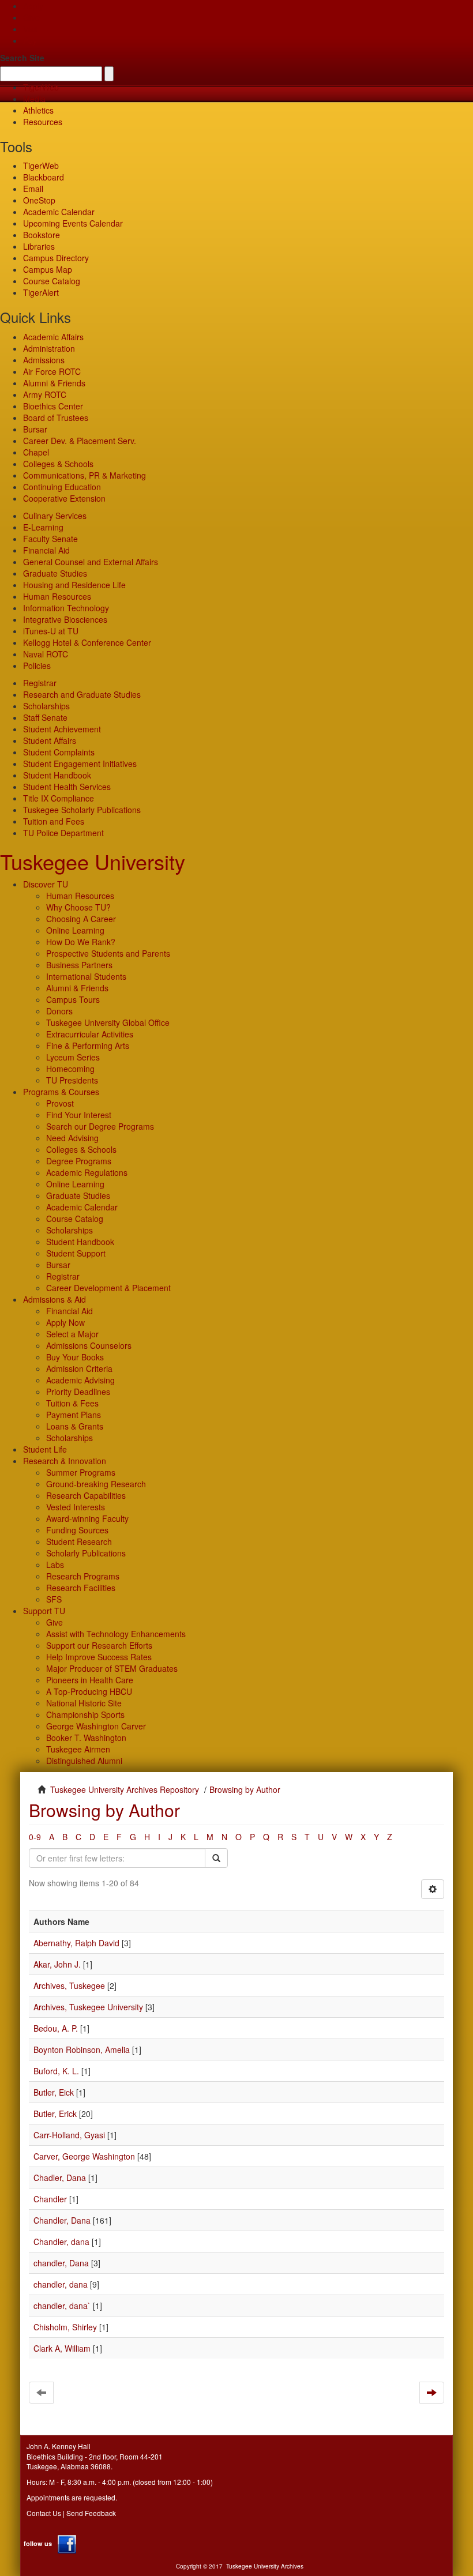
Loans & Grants (75, 1426)
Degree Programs (79, 1161)
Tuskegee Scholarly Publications (82, 810)
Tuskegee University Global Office (108, 1022)
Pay (30, 40)
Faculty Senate (50, 539)
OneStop (39, 200)
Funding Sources (77, 1530)
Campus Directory (56, 258)
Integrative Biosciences (65, 619)
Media (34, 99)
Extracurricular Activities (90, 1034)
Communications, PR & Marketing (85, 475)
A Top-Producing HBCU (89, 1691)
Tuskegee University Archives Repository (125, 1789)
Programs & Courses (61, 1092)
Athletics (38, 110)
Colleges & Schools (58, 464)
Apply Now (65, 1322)
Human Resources (57, 596)
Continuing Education (62, 487)
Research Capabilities (86, 1495)
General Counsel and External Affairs (91, 562)
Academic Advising (80, 1380)
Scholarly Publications (86, 1553)
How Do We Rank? (81, 942)
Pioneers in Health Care (90, 1680)
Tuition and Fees (54, 821)
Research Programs (83, 1576)
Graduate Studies (55, 573)
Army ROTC (45, 394)
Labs (55, 1565)
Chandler (50, 2199)
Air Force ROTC (52, 371)
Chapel (36, 452)
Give (31, 17)
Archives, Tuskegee (69, 1985)
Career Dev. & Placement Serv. (80, 441)
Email (33, 189)
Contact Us (44, 2513)
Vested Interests (76, 1507)
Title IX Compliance (59, 798)
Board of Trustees (56, 418)
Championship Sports (85, 1714)
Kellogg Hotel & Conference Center (87, 642)
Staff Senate (45, 717)
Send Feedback (91, 2513)
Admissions (44, 360)
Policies (37, 665)
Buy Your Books (75, 1357)
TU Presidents (72, 1080)
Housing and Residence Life (74, 585)
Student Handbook (57, 775)
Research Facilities (81, 1588)
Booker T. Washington (86, 1738)
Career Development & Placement (108, 1288)
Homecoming (70, 1069)
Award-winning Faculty (87, 1518)
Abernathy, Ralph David (76, 1943)
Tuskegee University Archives (265, 2566)
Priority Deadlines (78, 1392)
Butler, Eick (54, 2092)
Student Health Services (67, 787)
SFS (54, 1599)
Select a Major (72, 1334)
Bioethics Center (53, 406)
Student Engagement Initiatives (80, 764)
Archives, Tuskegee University (88, 2007)
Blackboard (44, 177)
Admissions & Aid (55, 1299)
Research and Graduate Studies (82, 694)
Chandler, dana (61, 2242)
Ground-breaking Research (96, 1484)
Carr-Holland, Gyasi (69, 2135)
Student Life (45, 1449)
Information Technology (66, 608)
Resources (43, 122)
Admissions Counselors (89, 1345)
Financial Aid (46, 550)
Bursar (35, 429)
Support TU (44, 1611)
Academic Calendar (59, 212)
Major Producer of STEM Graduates (112, 1668)
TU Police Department (63, 833)
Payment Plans (74, 1415)
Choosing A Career (81, 919)
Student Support (76, 1253)
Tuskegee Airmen (78, 1749)
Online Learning (75, 930)
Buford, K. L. (56, 2071)
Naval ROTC (46, 654)
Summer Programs (81, 1472)
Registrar (40, 683)
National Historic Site (84, 1703)
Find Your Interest (79, 1115)
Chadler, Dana (60, 2178)
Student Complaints (59, 752)
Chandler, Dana (62, 2220)
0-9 (35, 1837)
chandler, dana (61, 2284)
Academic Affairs (53, 337)
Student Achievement (62, 729)
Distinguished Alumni (84, 1761)
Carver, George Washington (84, 2156)
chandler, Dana (61, 2263)
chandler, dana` (62, 2306)
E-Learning (43, 527)
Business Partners (79, 965)
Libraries (39, 246)
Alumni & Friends (54, 383)
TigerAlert (41, 292)
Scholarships (46, 706)
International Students (86, 976)
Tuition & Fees (72, 1403)
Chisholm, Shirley (65, 2327)
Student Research (79, 1541)
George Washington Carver (96, 1726)
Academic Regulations (87, 1172)
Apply (33, 6)
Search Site (22, 58)
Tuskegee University (93, 861)
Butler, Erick (55, 2114)
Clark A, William (62, 2348)
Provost (60, 1103)
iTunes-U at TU (51, 631)
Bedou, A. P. (56, 2028)
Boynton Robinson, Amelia (82, 2049)
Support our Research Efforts (99, 1645)
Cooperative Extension (64, 498)
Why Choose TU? (78, 907)
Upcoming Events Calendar (73, 223)
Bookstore (42, 235)
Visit (31, 29)
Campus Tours (73, 999)
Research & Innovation (65, 1461)
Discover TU (46, 884)
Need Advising (72, 1138)
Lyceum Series (73, 1057)
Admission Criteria (79, 1368)
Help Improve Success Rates (99, 1657)
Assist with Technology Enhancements (116, 1634)
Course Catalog (52, 281)
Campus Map (48, 269)
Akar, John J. (57, 1964)
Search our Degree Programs (100, 1126)
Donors (59, 1011)
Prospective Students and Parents (108, 953)
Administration (49, 348)
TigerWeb (41, 87)
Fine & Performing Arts (88, 1046)
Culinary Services (55, 516)
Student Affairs (50, 740)
